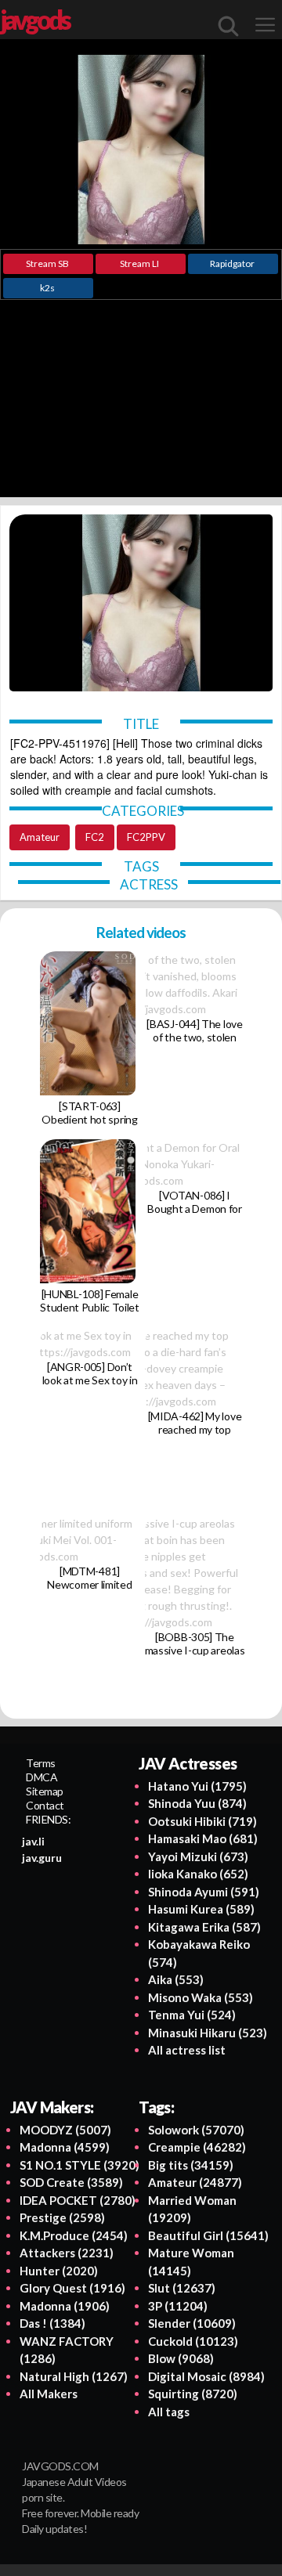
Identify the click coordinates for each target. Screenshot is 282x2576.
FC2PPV (146, 837)
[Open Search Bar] (229, 26)
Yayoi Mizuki (198, 1856)
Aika (176, 1979)
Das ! (52, 2323)
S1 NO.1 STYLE (80, 2165)
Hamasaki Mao (203, 1838)
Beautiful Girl (208, 2235)
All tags (169, 2412)
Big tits (191, 2165)
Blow (181, 2358)
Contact (45, 1805)
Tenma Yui (192, 2015)
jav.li (33, 1841)
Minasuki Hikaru (208, 2033)
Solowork (196, 2130)
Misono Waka (201, 1997)
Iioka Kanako (198, 1874)
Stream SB (47, 263)
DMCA (42, 1777)
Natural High (74, 2376)
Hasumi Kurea (201, 1909)
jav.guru (42, 1858)
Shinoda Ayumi (204, 1892)
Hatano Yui (197, 1786)
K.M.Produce (74, 2235)
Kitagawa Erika (204, 1927)
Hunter (59, 2271)
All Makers (49, 2394)
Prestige (62, 2217)
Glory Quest (72, 2288)
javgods (34, 20)
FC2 (95, 837)
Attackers (67, 2253)
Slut (182, 2288)
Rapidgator (232, 263)
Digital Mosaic (206, 2376)
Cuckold (193, 2341)
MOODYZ (65, 2130)
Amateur (40, 837)
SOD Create (71, 2182)
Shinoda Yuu (197, 1803)
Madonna (65, 2147)
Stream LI (139, 263)
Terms (41, 1763)
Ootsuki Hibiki (202, 1821)
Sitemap (45, 1791)
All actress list (187, 2050)
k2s (47, 288)
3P (178, 2306)
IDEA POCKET (78, 2200)
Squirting (193, 2394)
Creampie (197, 2147)
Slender (192, 2323)
